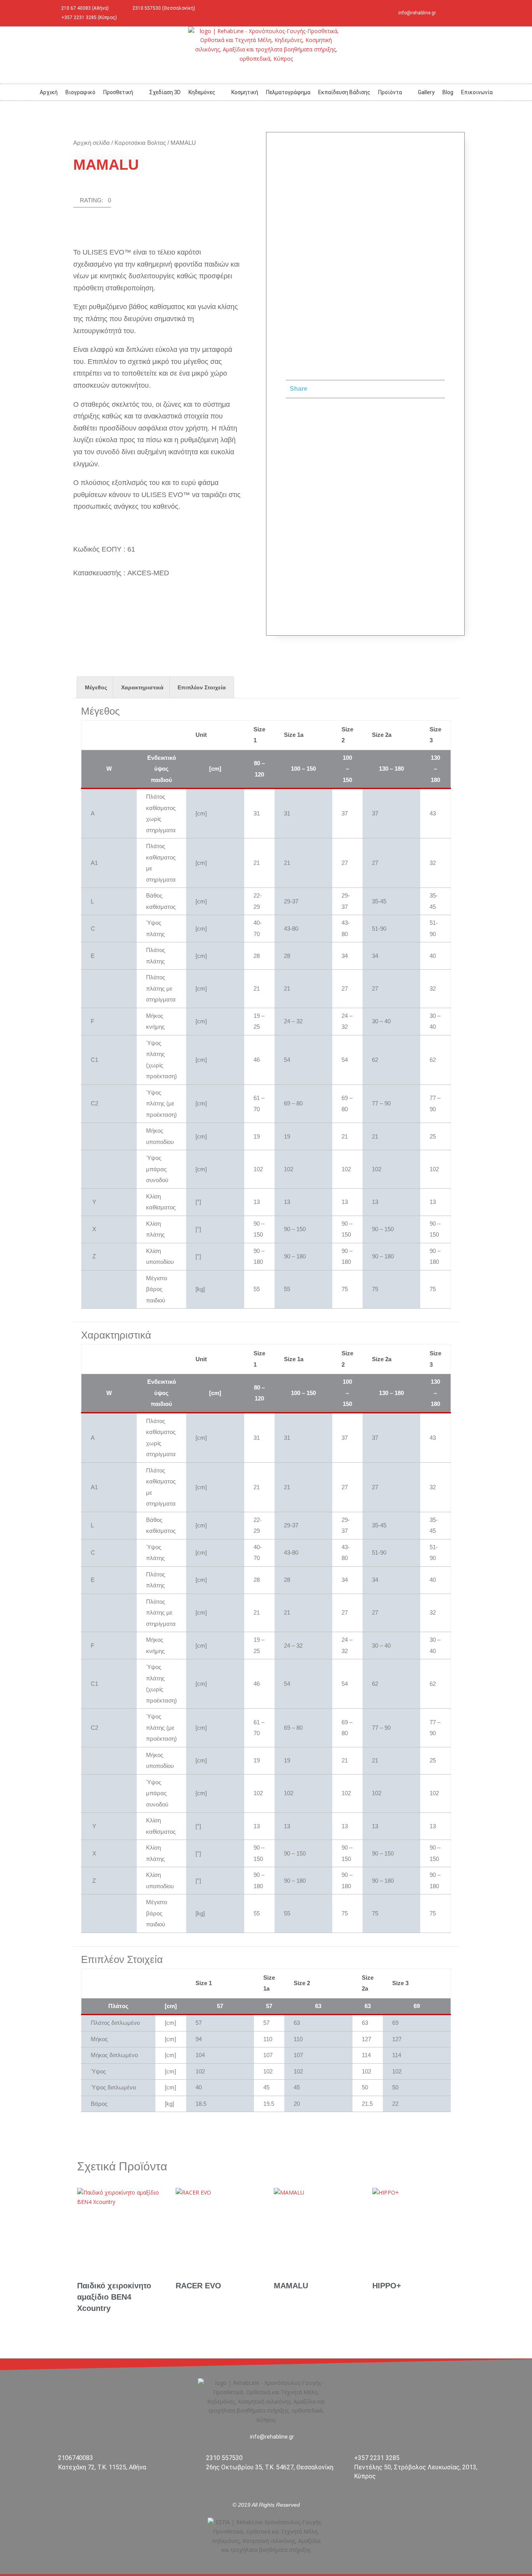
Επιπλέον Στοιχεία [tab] (202, 687)
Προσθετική (118, 92)
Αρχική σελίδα (92, 143)
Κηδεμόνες (202, 92)
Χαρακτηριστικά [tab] (142, 687)
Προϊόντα (390, 92)
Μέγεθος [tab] (96, 687)
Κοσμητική (245, 92)
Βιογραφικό (80, 92)
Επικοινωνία (477, 92)
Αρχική (49, 92)
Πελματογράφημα (288, 92)
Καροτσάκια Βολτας (140, 143)
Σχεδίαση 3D (165, 92)
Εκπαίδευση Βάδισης (344, 92)
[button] (92, 202)
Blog (448, 92)
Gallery (426, 92)
